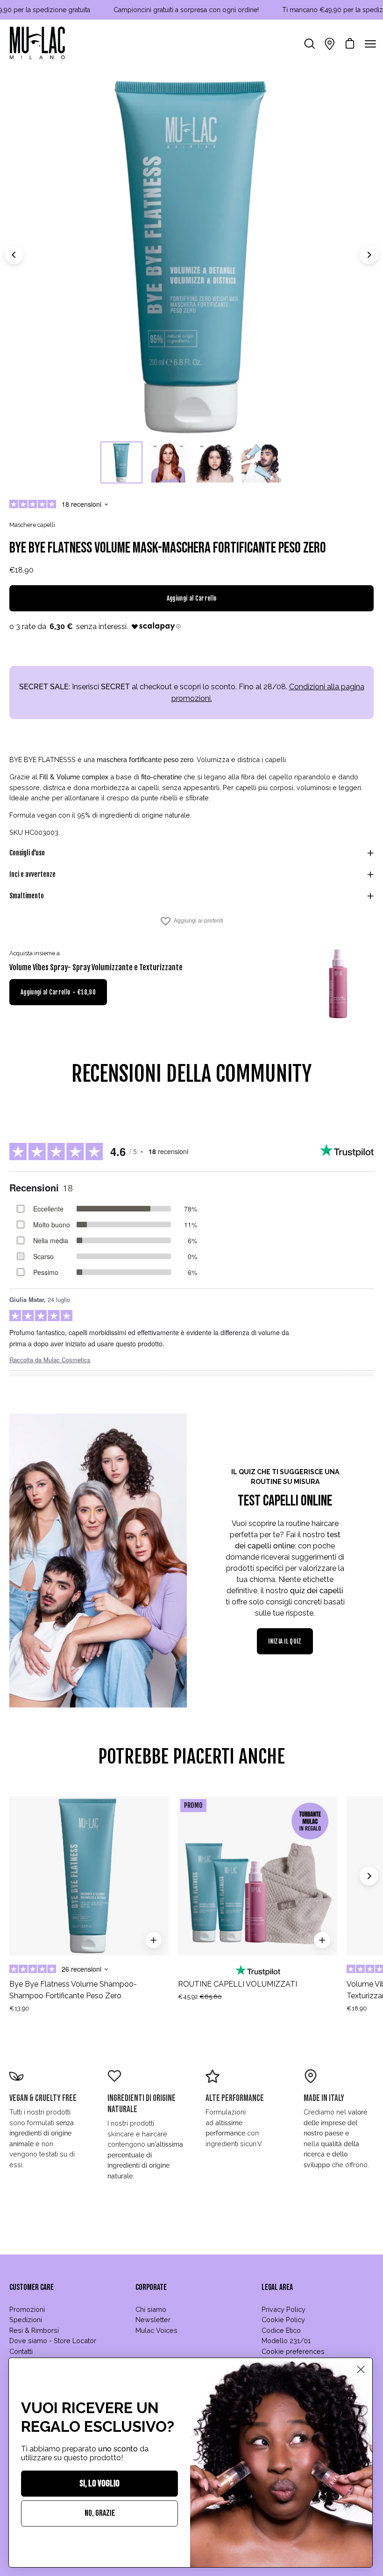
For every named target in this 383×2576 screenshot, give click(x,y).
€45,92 (200, 1997)
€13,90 (19, 2008)
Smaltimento (27, 896)
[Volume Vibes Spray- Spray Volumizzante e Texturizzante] (339, 984)
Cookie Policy (283, 2320)
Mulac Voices (156, 2330)
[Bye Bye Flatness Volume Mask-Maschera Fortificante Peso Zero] (121, 462)
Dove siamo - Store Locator (53, 2341)
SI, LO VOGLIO (99, 2484)
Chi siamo (151, 2309)
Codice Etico (281, 2330)
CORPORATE (151, 2287)
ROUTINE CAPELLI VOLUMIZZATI (238, 1984)
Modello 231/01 (286, 2341)
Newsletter (153, 2320)
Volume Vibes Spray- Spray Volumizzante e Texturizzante (96, 967)
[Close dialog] (361, 2369)
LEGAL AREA (277, 2287)
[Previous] (14, 255)
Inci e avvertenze (32, 874)
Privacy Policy (284, 2309)
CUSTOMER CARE (32, 2287)
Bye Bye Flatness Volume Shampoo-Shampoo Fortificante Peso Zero (73, 1990)
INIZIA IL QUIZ (285, 1641)
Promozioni (27, 2309)
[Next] (369, 255)
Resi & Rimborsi (34, 2330)
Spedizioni (26, 2320)
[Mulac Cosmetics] (37, 44)
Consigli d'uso (27, 853)
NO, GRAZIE (100, 2513)
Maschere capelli (32, 525)
